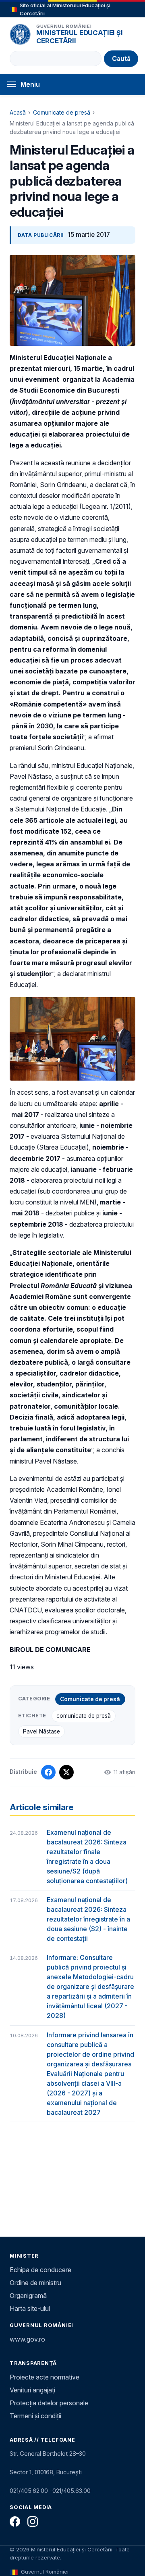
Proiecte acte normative (45, 2377)
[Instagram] (33, 2522)
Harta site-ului (30, 2308)
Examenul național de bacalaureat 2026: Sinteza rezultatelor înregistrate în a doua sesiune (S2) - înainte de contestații (88, 1919)
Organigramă (28, 2296)
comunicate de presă (84, 1716)
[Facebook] (15, 2522)
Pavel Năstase (41, 1731)
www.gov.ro (27, 2339)
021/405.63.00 (71, 2491)
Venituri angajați (32, 2390)
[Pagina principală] (20, 34)
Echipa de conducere (40, 2270)
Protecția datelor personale (49, 2403)
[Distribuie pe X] (66, 1772)
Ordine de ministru (35, 2283)
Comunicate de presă (62, 112)
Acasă (18, 112)
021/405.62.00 (29, 2491)
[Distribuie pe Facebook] (48, 1772)
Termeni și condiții (35, 2416)
